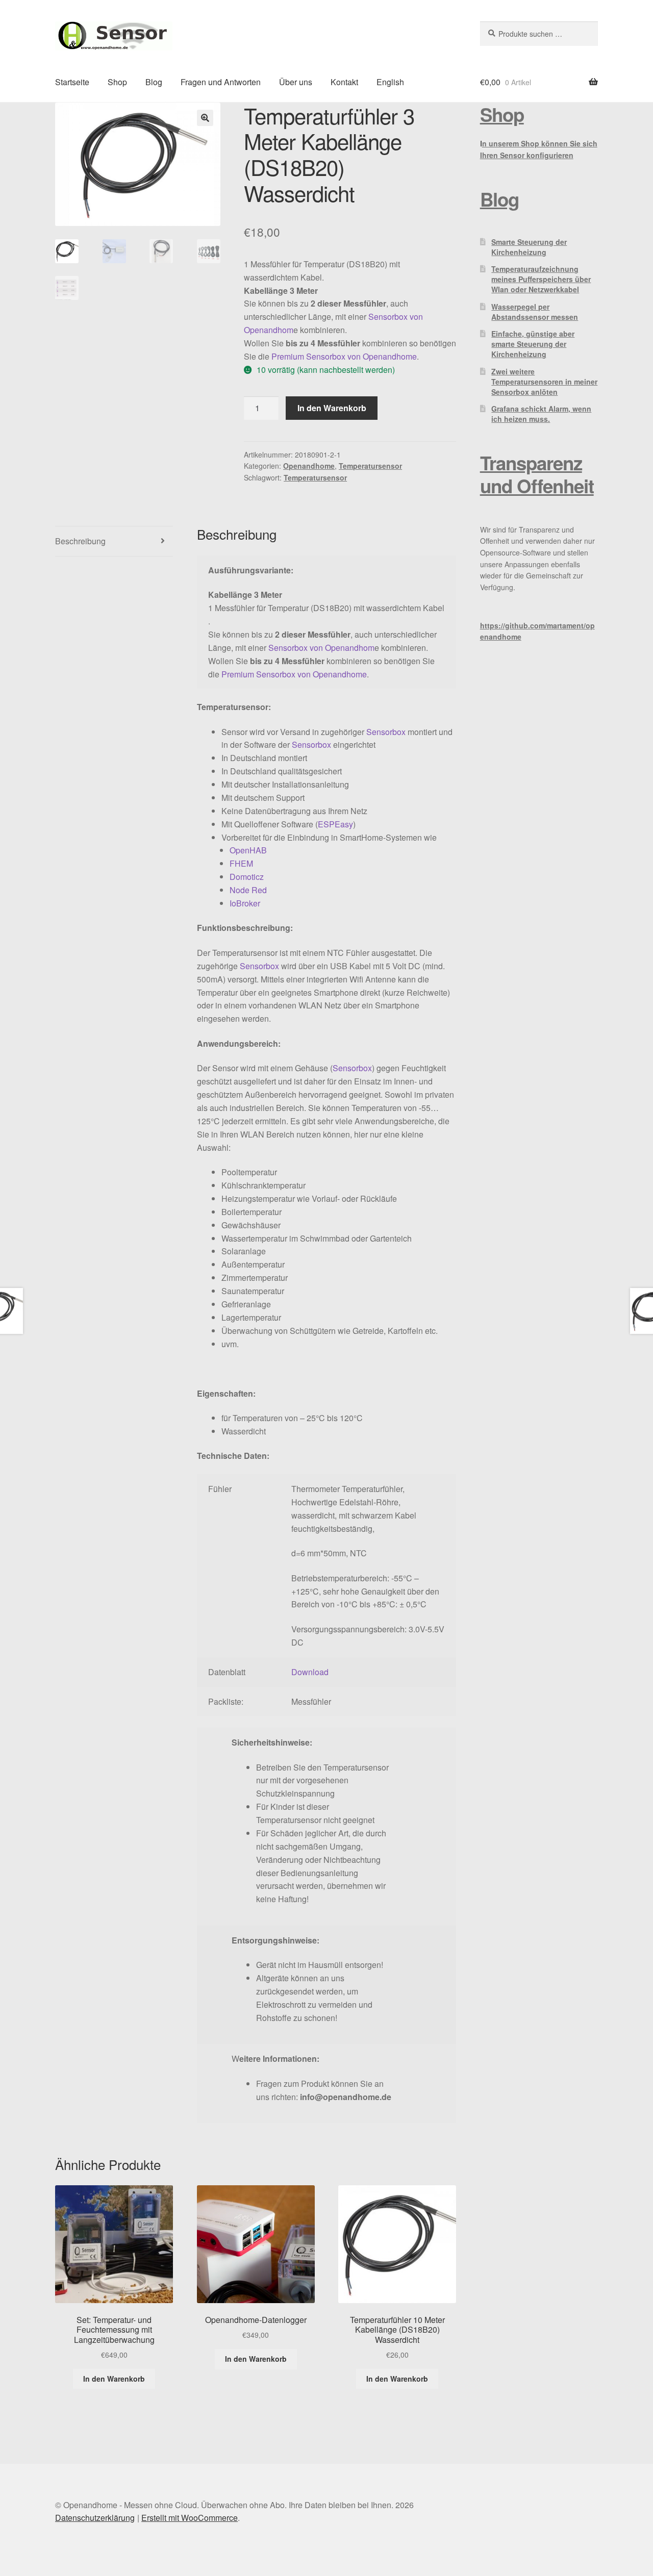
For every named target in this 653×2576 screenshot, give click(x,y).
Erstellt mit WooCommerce (190, 2518)
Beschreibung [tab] (80, 541)
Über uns (296, 82)
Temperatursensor (370, 466)
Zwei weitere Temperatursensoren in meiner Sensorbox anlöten (544, 382)
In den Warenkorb (332, 408)
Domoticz (247, 877)
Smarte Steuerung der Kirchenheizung (529, 247)
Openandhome (309, 466)
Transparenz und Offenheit (537, 474)
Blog (154, 82)
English (390, 82)
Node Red (248, 890)
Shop (117, 82)
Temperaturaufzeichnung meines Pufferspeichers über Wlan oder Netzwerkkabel (541, 279)
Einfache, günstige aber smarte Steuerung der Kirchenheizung (533, 344)
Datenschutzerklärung (95, 2518)
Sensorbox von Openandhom (321, 648)
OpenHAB (248, 850)
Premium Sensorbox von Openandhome (344, 356)
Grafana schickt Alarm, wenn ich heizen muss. (541, 414)
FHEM (241, 863)
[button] (205, 118)
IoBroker (245, 903)
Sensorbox (386, 732)
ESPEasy (335, 824)
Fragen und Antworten (221, 82)
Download (310, 1672)
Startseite (72, 82)
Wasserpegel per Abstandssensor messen (535, 312)
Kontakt (344, 82)
